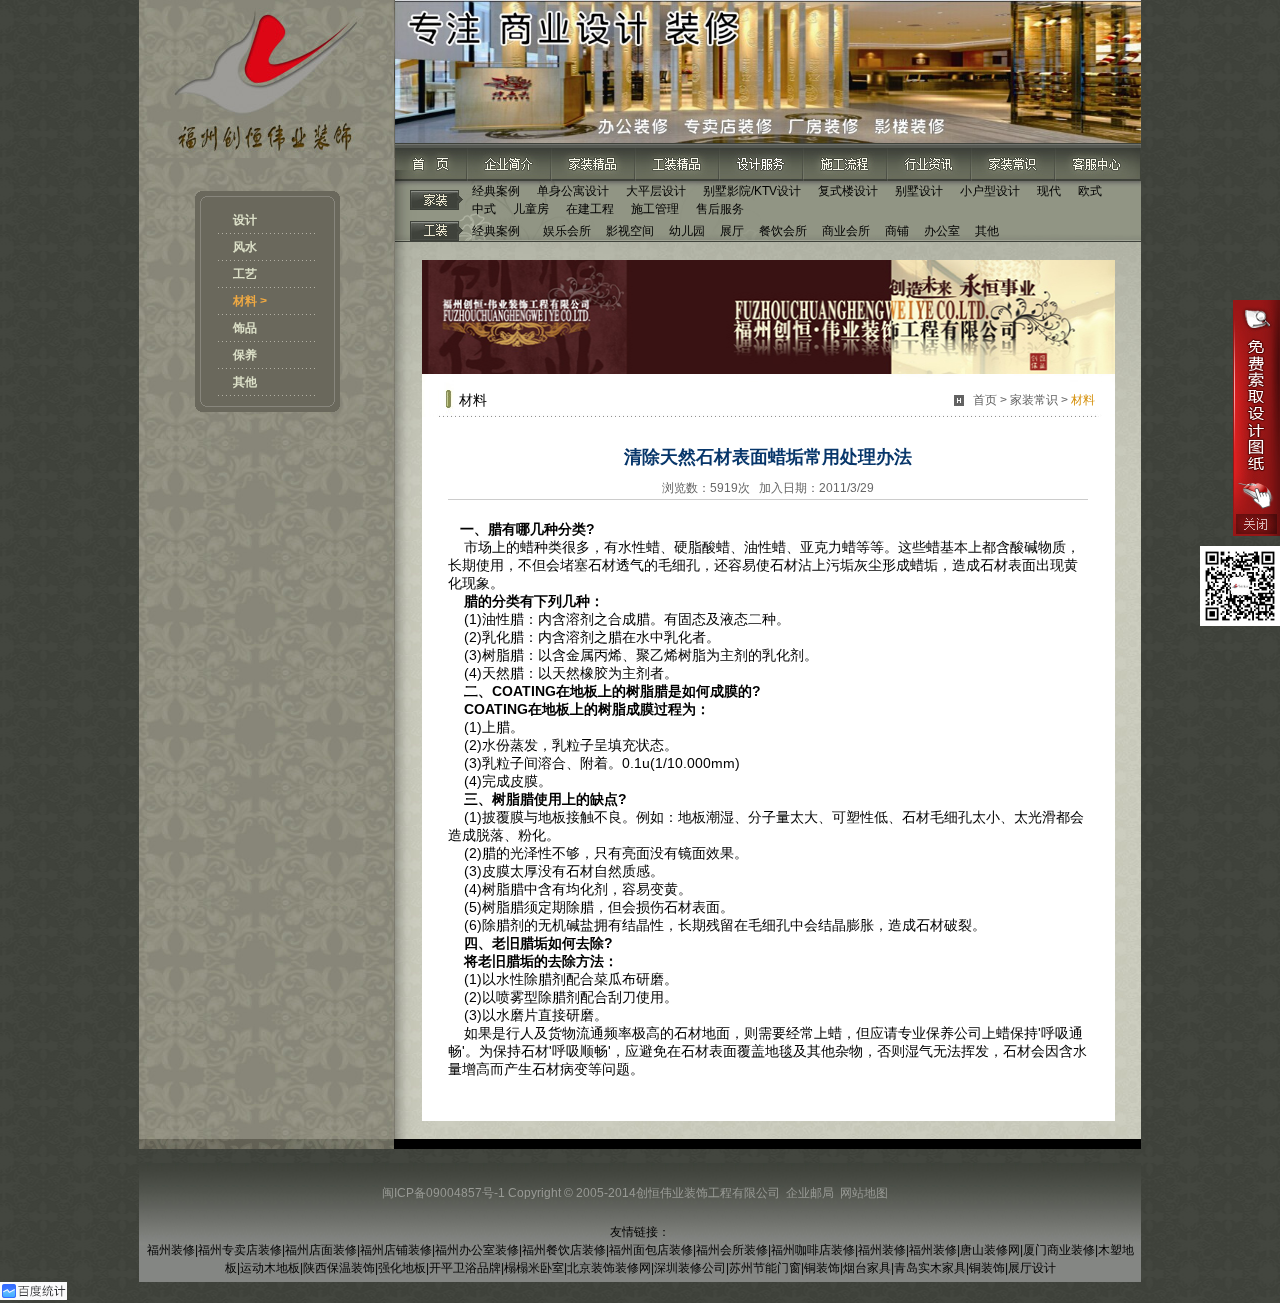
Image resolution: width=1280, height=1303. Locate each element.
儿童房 (531, 209)
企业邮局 (810, 1193)
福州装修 (171, 1250)
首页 (985, 400)
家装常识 (1034, 400)
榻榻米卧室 (534, 1268)
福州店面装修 (321, 1250)
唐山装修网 (990, 1250)
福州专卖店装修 (240, 1250)
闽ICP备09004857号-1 (443, 1193)
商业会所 (846, 231)
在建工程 (590, 209)
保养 (245, 355)
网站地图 (864, 1193)
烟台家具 (867, 1268)
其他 (245, 382)
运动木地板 (270, 1268)
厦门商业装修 (1059, 1250)
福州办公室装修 (477, 1250)
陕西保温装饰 (339, 1268)
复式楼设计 (848, 191)
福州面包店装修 (651, 1250)
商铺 (897, 231)
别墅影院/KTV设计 (752, 191)
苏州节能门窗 (765, 1268)
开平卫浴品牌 (465, 1268)
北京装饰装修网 (609, 1268)
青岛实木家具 (930, 1268)
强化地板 (402, 1268)
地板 (584, 691)
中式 (484, 209)
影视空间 (630, 231)
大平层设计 (656, 191)
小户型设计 (990, 191)
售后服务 (720, 209)
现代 (1049, 191)
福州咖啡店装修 (813, 1250)
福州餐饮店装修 (564, 1250)
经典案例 (496, 191)
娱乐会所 (567, 231)
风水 (245, 247)
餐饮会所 (783, 231)
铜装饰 (822, 1268)
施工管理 (655, 209)
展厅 (732, 231)
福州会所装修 (732, 1250)
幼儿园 (687, 231)
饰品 (245, 328)
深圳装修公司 (690, 1268)
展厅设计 (1032, 1268)
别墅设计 (919, 191)
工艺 (245, 274)
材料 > (250, 301)
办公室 (942, 231)
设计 (245, 220)
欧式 (1090, 191)
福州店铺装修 (396, 1250)
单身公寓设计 (573, 191)
